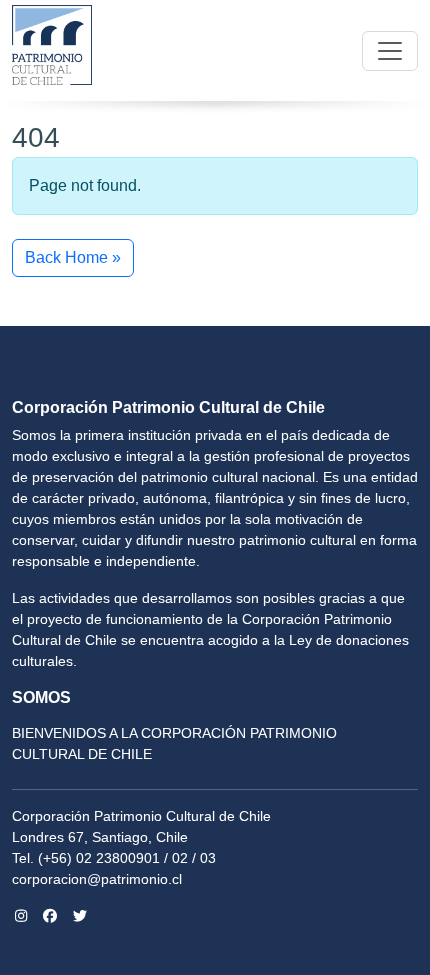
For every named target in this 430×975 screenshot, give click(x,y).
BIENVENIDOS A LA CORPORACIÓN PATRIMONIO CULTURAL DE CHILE (174, 743)
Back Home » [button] (73, 257)
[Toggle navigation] (390, 51)
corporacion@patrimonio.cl (97, 879)
